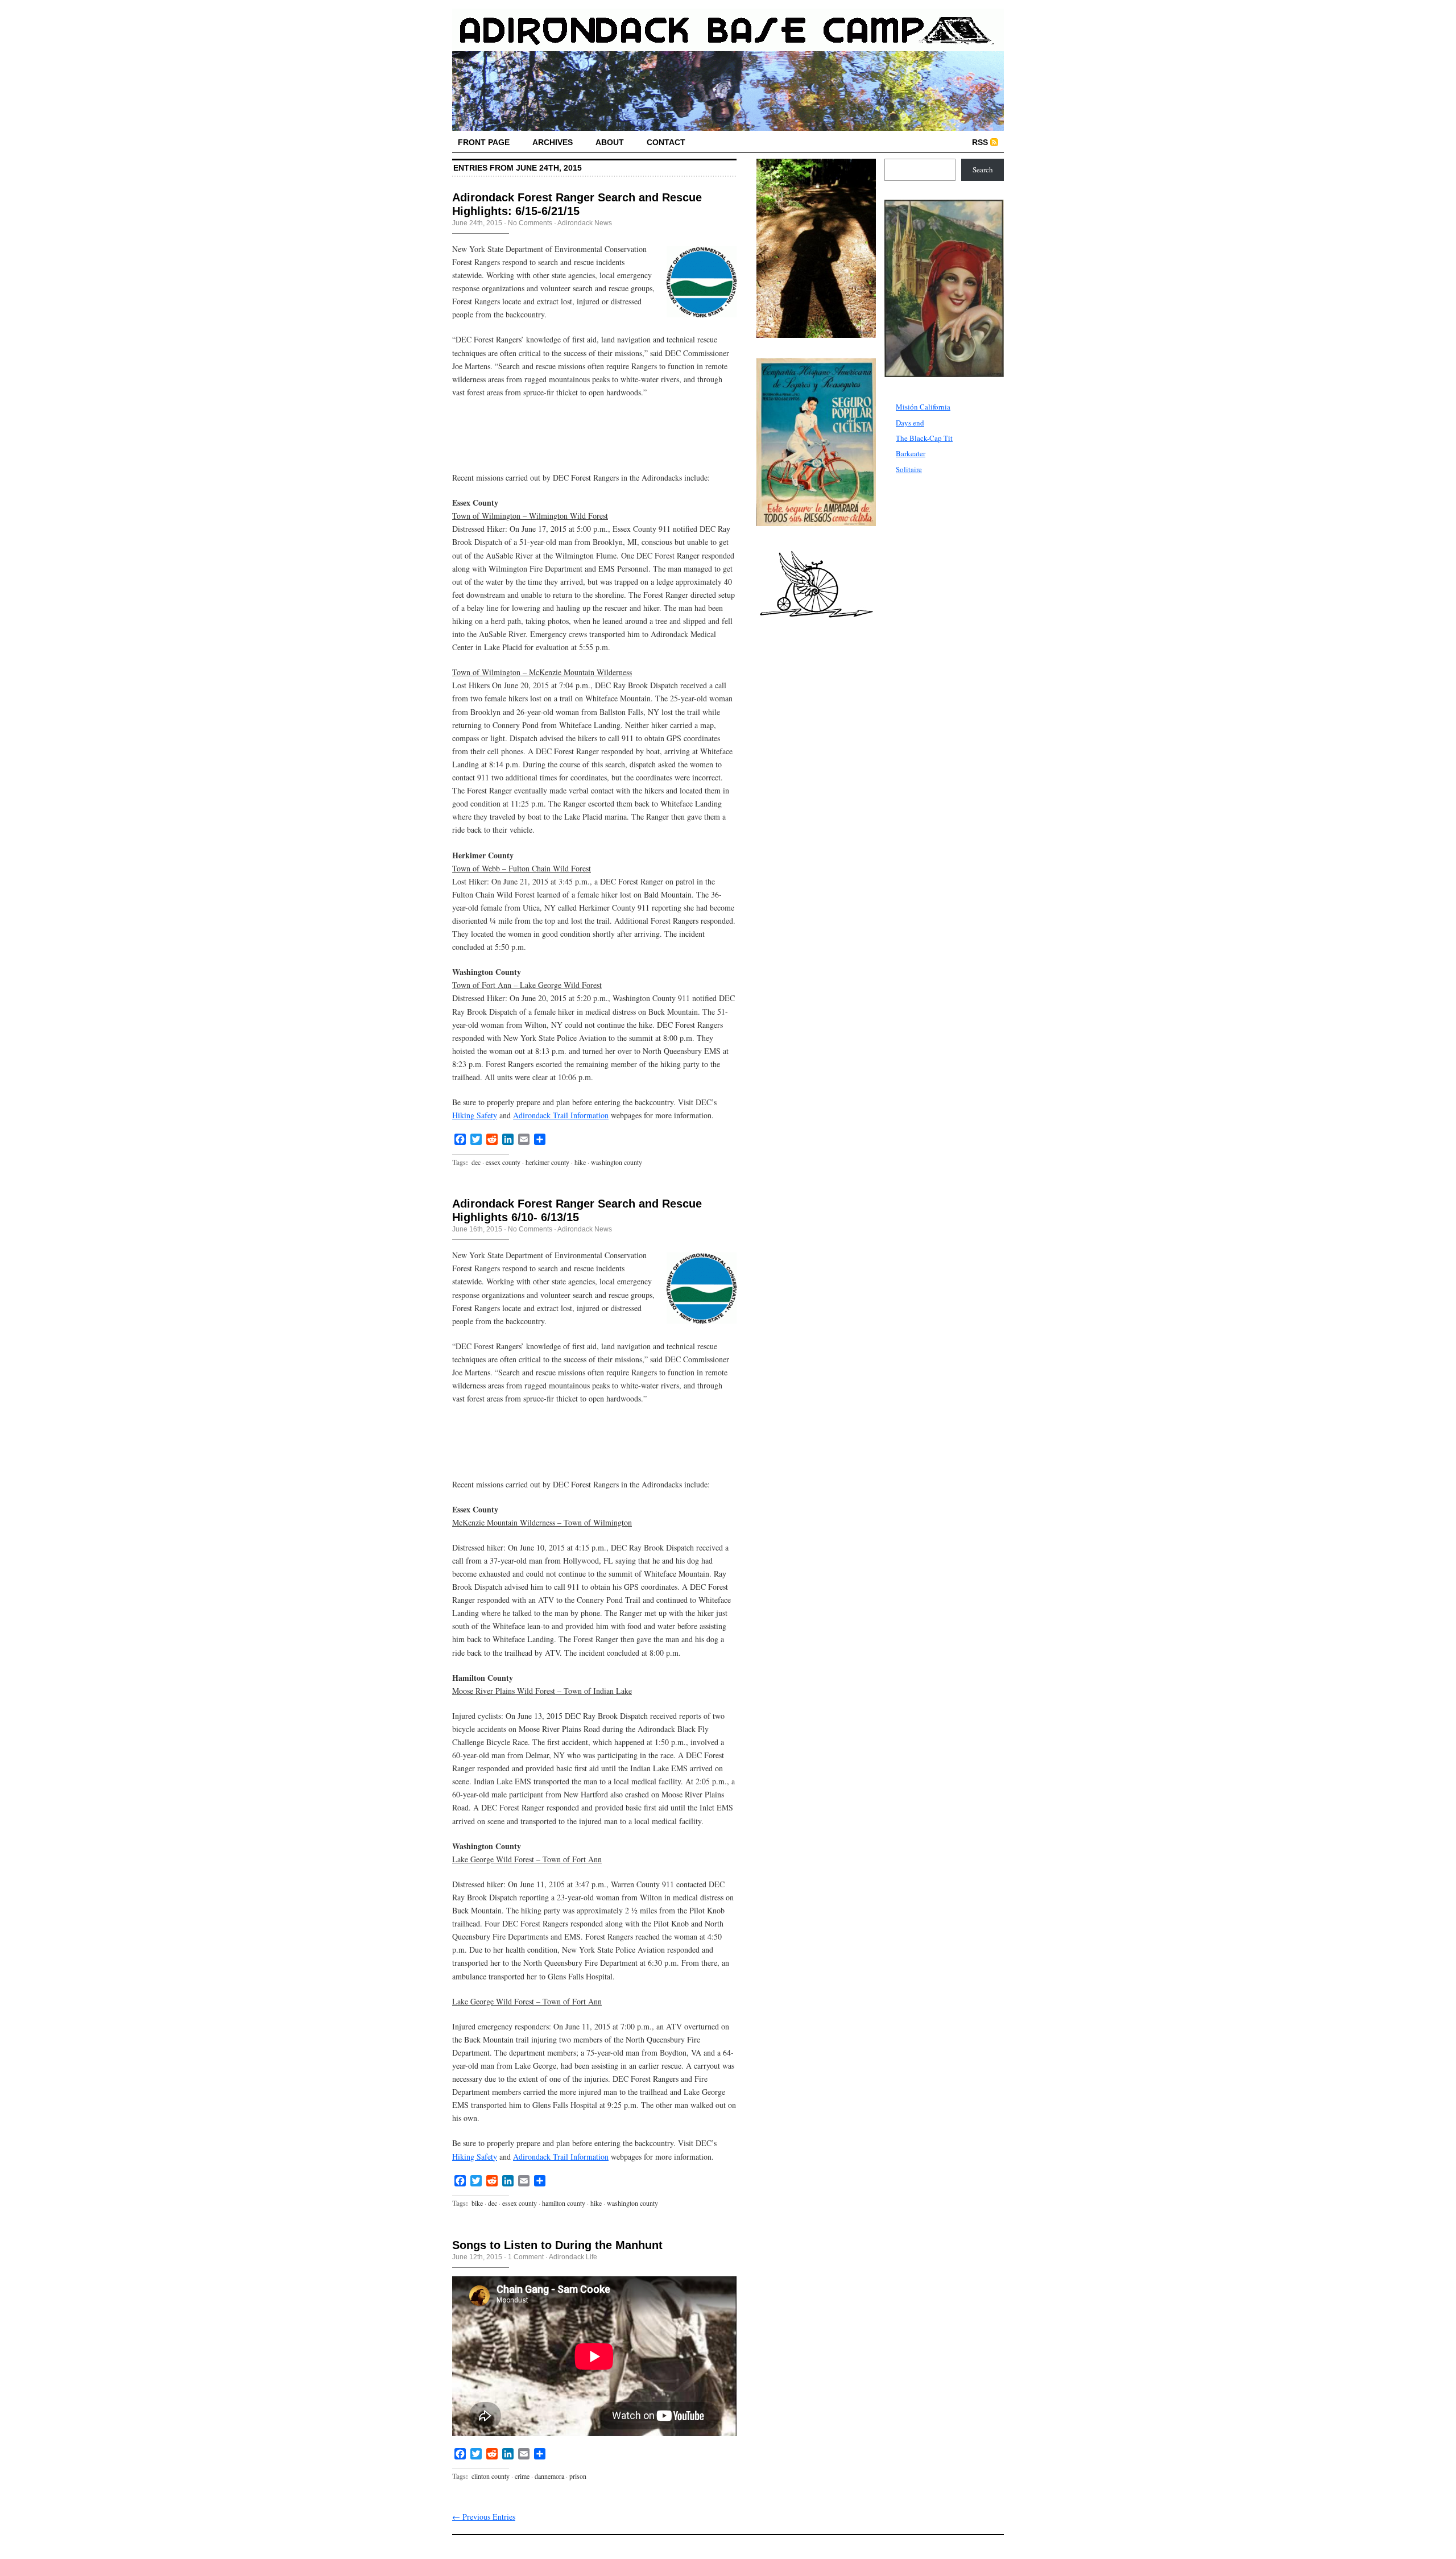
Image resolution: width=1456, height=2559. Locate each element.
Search (983, 170)
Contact (666, 142)
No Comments (530, 223)
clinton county (491, 2476)
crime (522, 2476)
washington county (617, 1162)
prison (578, 2476)
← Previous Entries (484, 2517)
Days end (910, 423)
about (610, 142)
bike (477, 2203)
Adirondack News (585, 223)
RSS (980, 142)
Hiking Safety (475, 1115)
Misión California (923, 407)
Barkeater (911, 453)
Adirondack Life (573, 2257)
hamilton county (564, 2203)
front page (484, 142)
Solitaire (909, 469)
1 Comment (526, 2257)
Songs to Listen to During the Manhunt (557, 2245)
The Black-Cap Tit (924, 438)
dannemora (549, 2476)
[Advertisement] (585, 442)
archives (553, 142)
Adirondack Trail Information (561, 1115)
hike (580, 1162)
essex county (503, 1162)
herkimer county (547, 1162)
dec (476, 1162)
